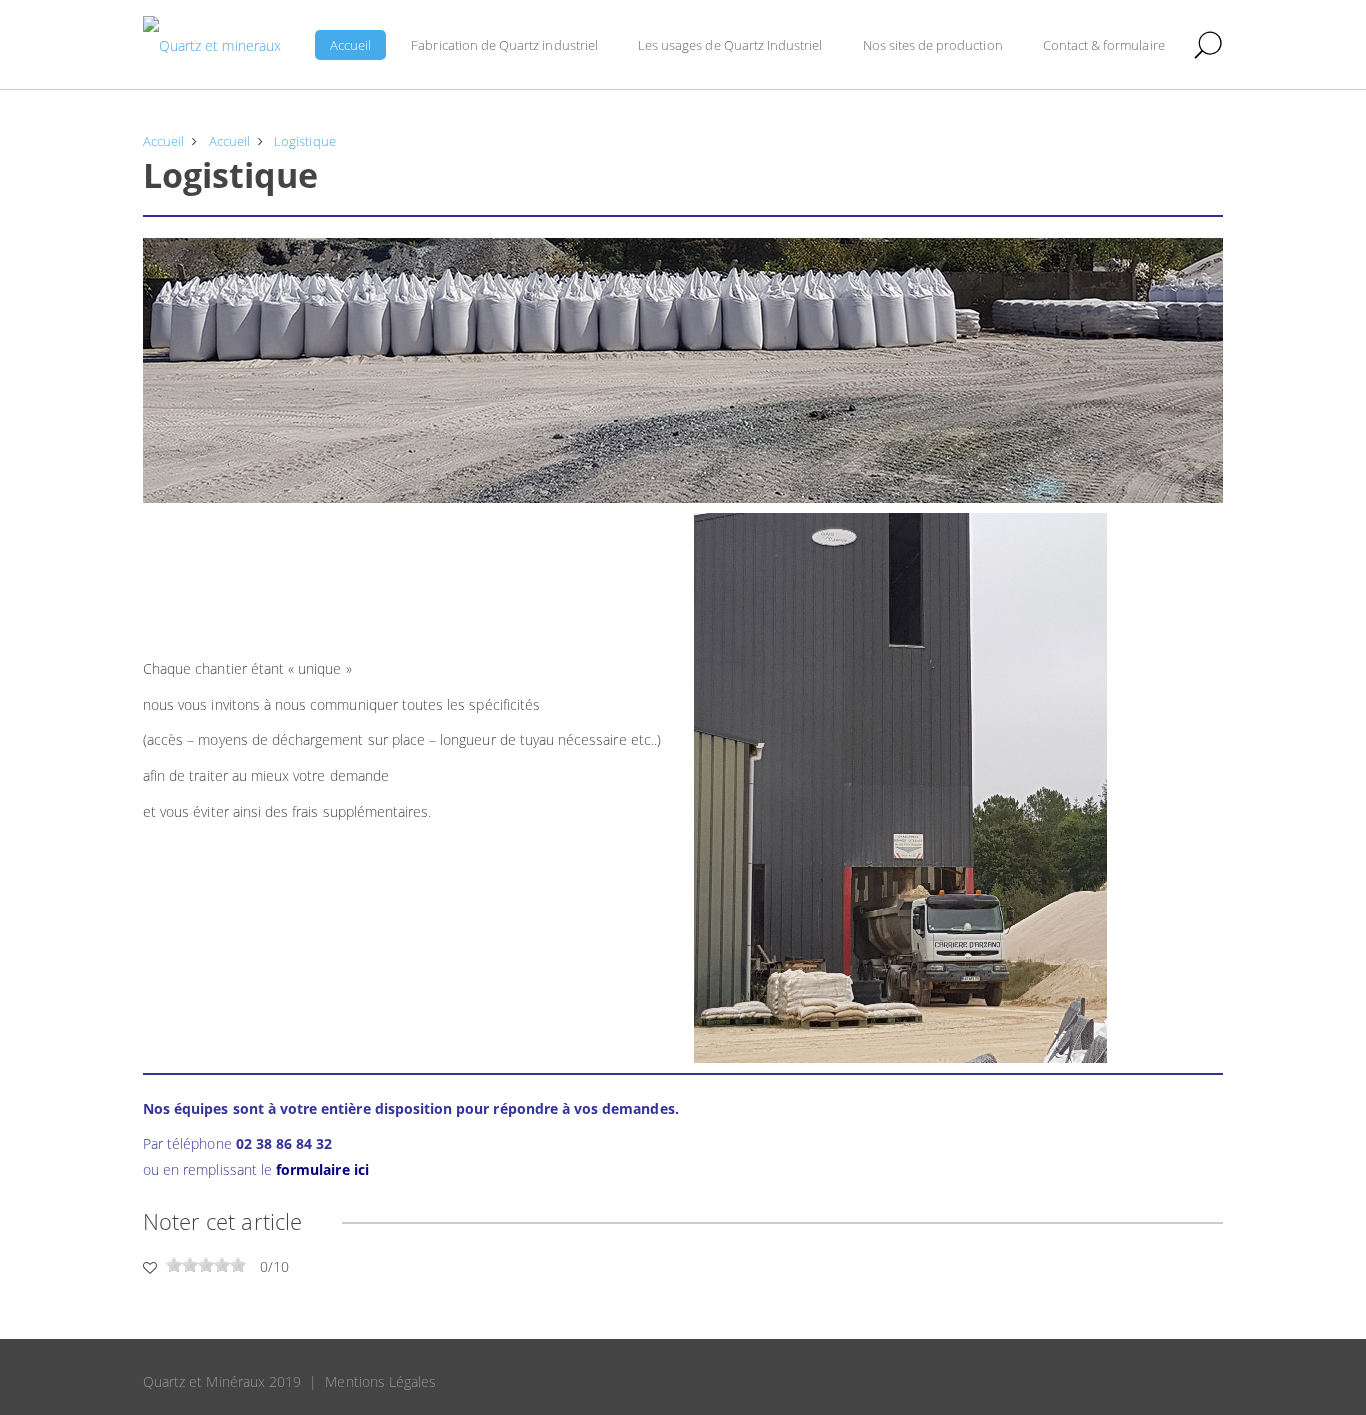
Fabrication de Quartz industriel (504, 45)
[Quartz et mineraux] (212, 45)
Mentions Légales (380, 1381)
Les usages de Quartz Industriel (730, 45)
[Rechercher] (1208, 45)
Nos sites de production (933, 45)
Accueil (350, 45)
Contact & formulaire (1104, 45)
